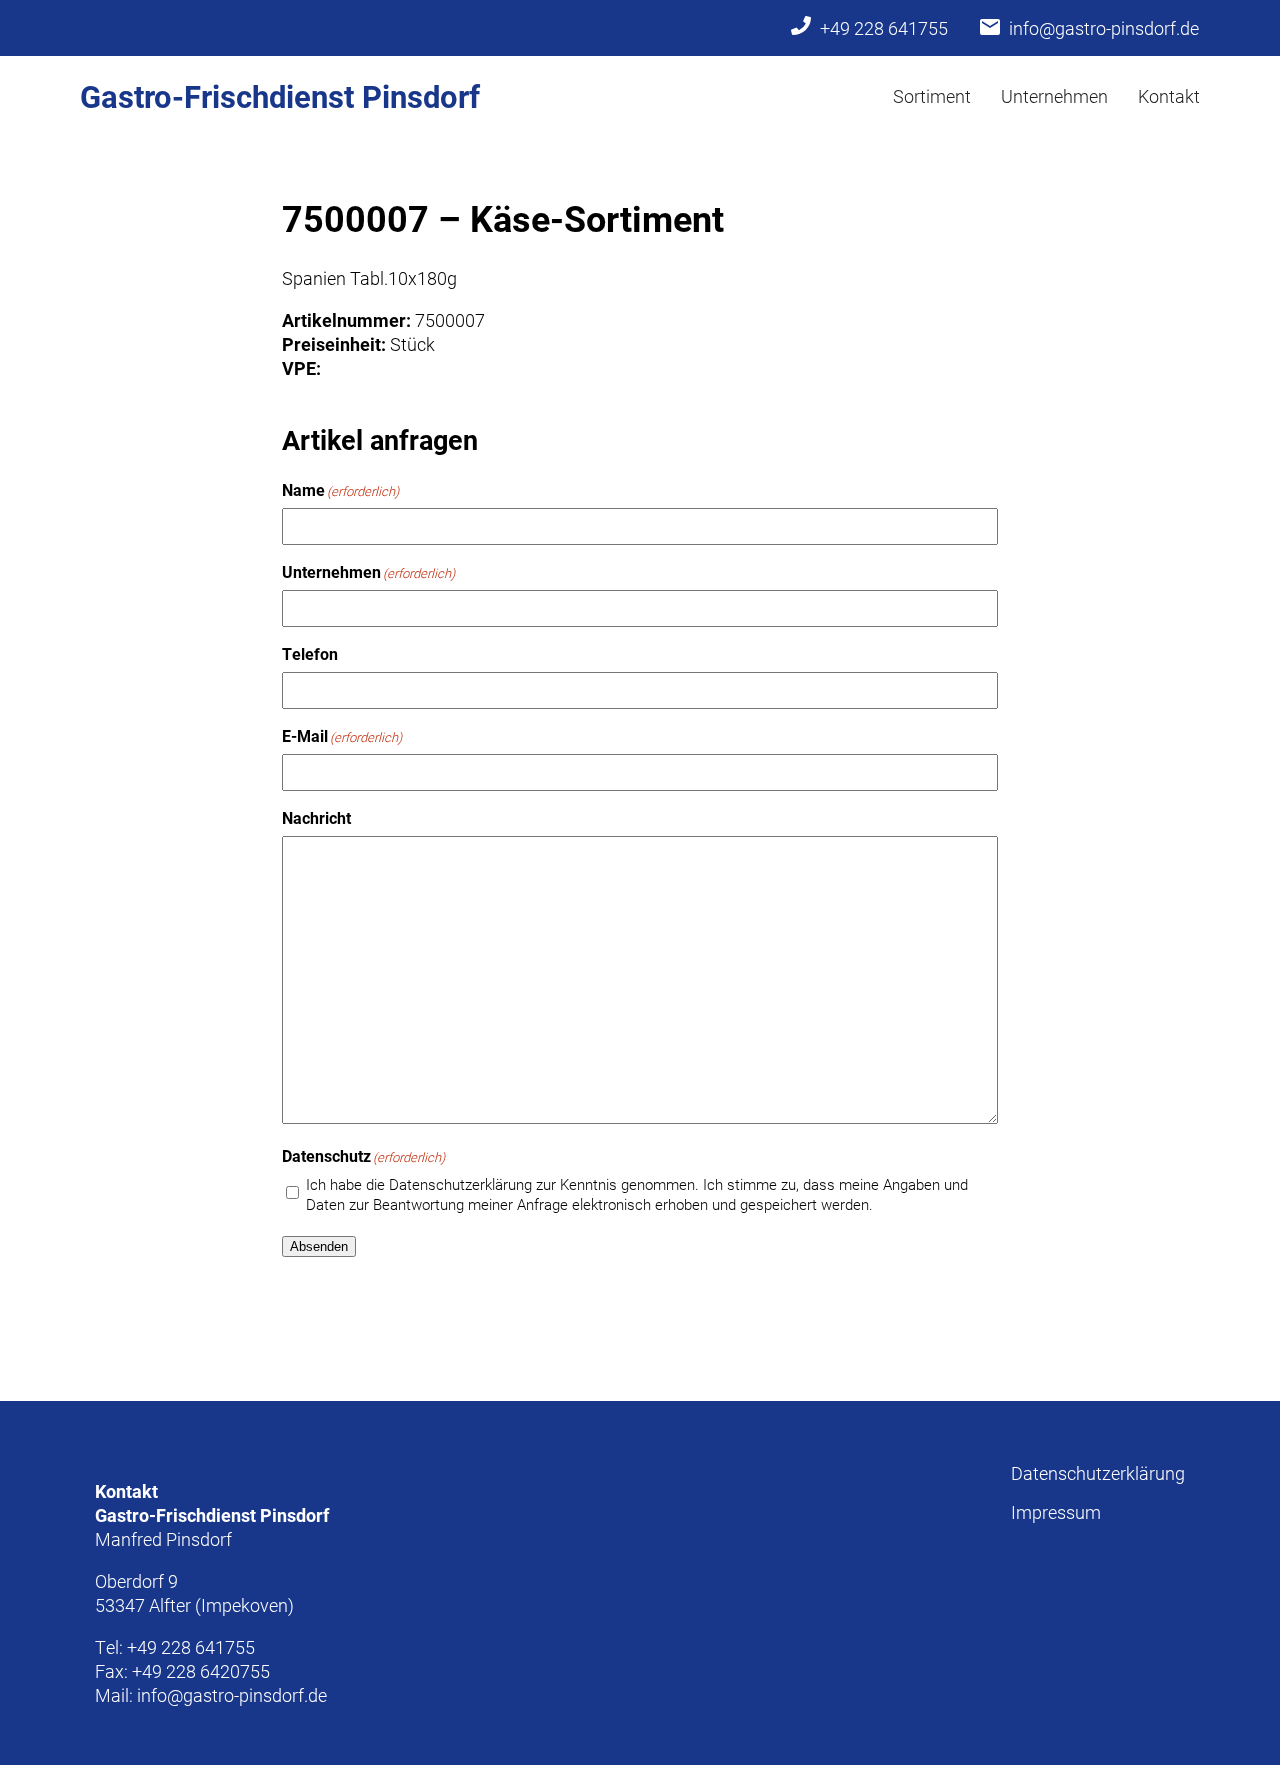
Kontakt (1169, 96)
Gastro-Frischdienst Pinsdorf (280, 96)
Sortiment (932, 96)
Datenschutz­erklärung (1098, 1473)
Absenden (319, 1246)
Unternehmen (1054, 96)
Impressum (1056, 1512)
